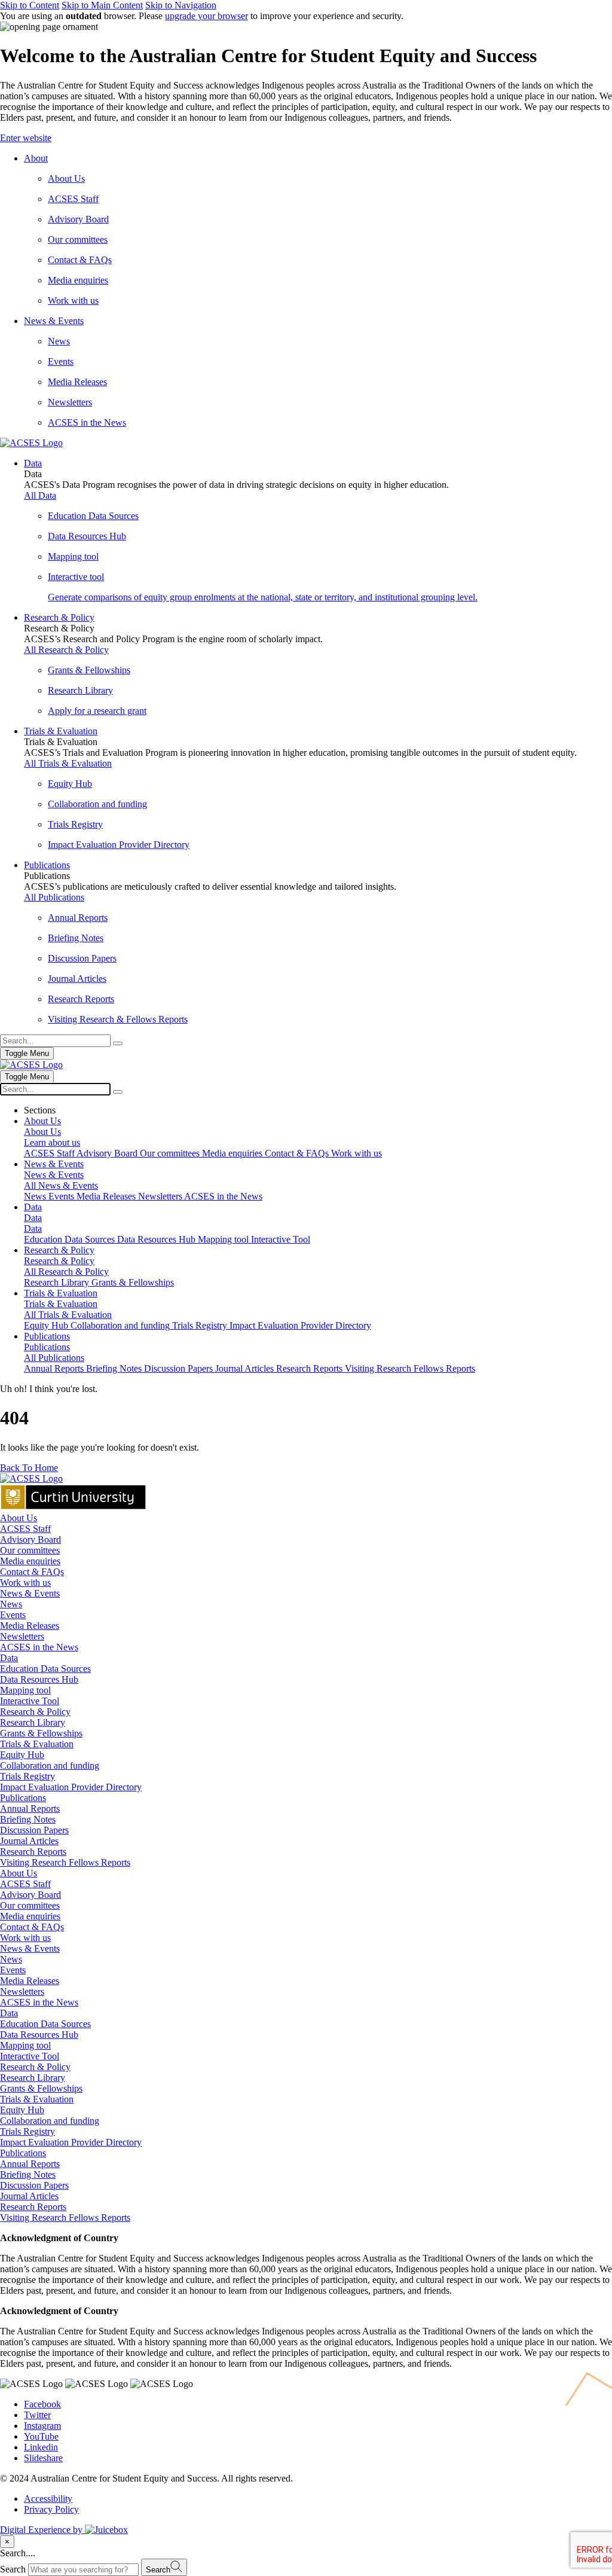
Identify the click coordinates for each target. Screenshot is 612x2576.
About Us (19, 1518)
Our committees (30, 1550)
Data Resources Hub (39, 1679)
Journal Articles (29, 1841)
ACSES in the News (39, 1647)
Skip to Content (30, 5)
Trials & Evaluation (37, 1744)
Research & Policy (35, 1712)
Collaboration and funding (50, 1765)
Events (13, 1615)
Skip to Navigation (181, 5)
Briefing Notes (28, 1819)
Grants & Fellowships (41, 1733)
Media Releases (30, 1626)
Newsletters (22, 1636)
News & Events (30, 1593)
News (11, 1604)
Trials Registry (27, 1776)
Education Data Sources (45, 1669)
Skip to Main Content (102, 5)
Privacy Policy (51, 2509)
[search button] (118, 1092)
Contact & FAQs (32, 1572)
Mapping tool (25, 1690)
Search (13, 2569)
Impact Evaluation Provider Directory (71, 1787)
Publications (23, 1798)
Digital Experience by (42, 2530)
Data (9, 1658)
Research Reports (33, 1852)
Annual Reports (30, 1809)
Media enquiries (30, 1561)
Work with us (25, 1582)
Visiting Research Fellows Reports (65, 1862)
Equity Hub (22, 1755)
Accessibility (48, 2499)
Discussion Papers (34, 1830)
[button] (306, 138)
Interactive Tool (30, 1701)
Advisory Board (30, 1539)
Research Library (33, 1722)
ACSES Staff (25, 1529)
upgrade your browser (206, 16)
